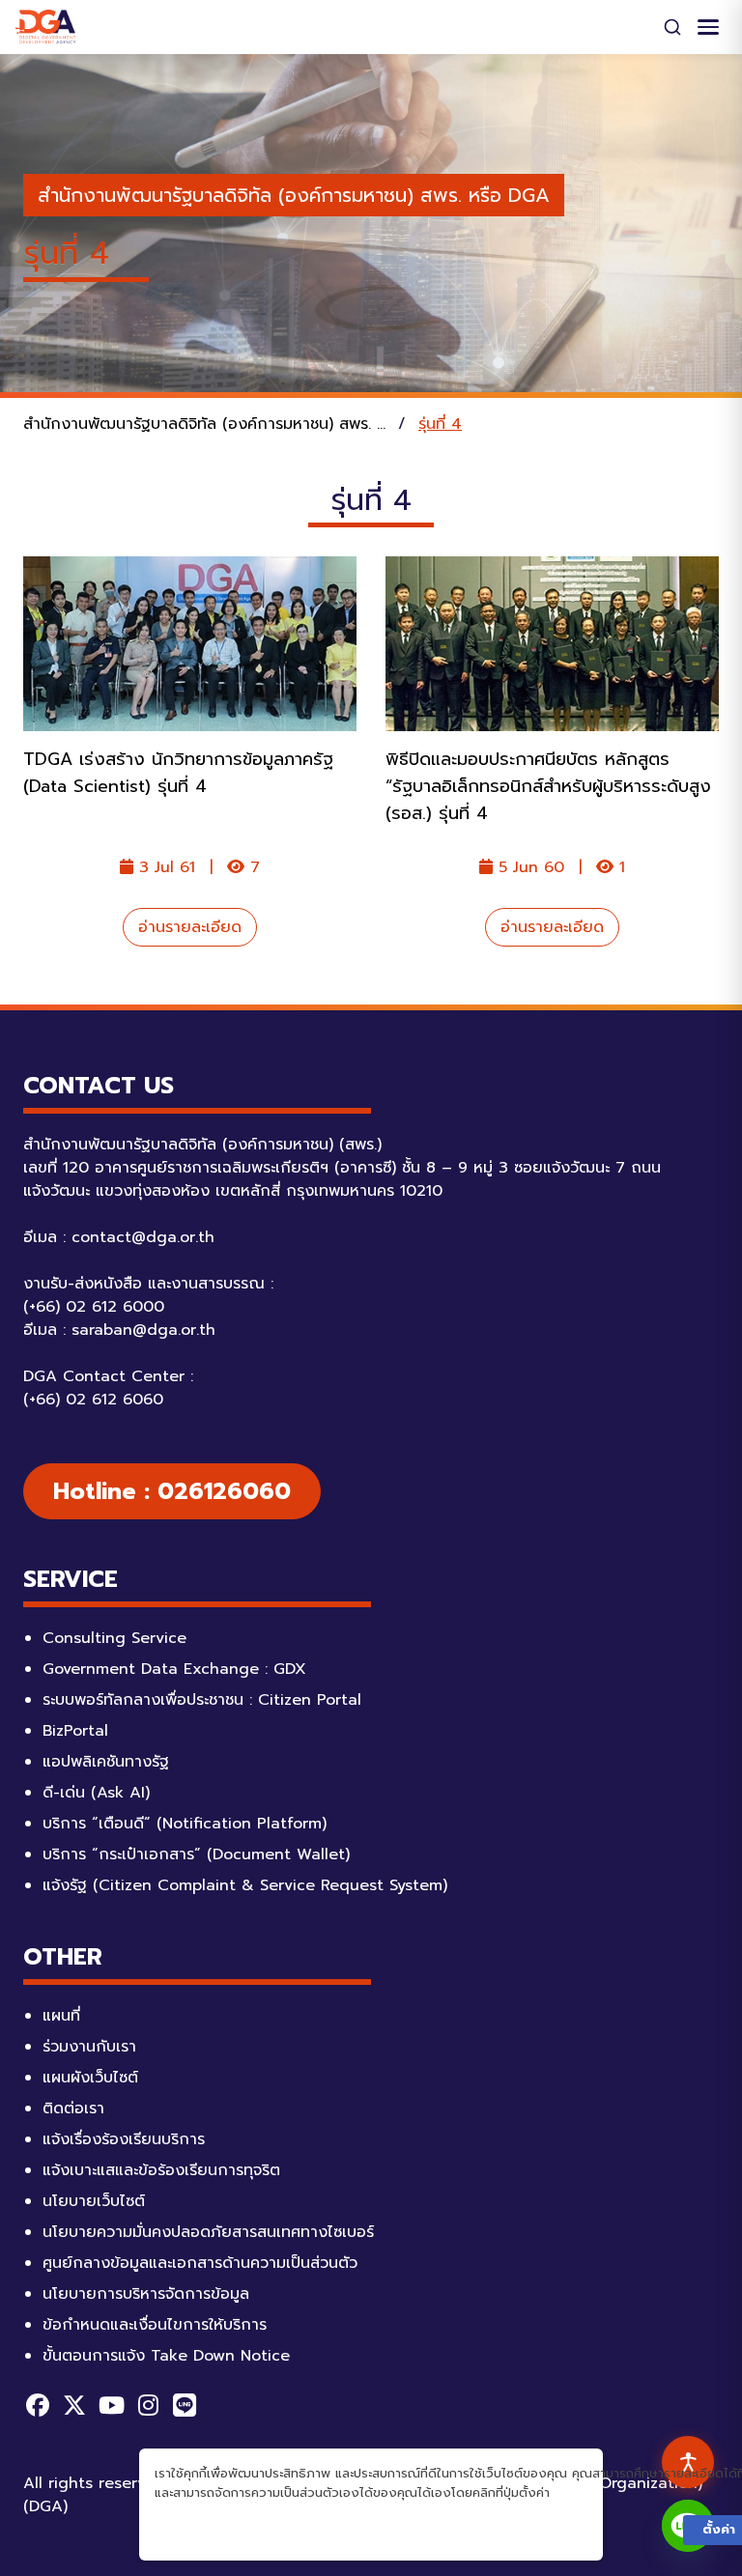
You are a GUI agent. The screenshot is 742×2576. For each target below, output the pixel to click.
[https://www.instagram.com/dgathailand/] (148, 2405)
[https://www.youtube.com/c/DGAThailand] (111, 2405)
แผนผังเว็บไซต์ (90, 2078)
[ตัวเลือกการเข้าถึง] (688, 2462)
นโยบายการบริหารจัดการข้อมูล (146, 2294)
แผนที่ (61, 2016)
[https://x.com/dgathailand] (74, 2405)
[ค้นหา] (672, 27)
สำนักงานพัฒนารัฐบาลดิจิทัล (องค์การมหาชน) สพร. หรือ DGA (294, 195)
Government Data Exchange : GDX (174, 1669)
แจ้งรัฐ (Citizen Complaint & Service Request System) (245, 1885)
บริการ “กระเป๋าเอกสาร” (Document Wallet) (196, 1854)
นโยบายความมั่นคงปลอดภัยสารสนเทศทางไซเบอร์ (208, 2232)
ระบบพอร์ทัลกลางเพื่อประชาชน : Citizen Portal (202, 1700)
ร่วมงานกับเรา (89, 2047)
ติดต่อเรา (73, 2109)
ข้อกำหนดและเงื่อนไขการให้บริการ (155, 2325)
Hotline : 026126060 (172, 1491)
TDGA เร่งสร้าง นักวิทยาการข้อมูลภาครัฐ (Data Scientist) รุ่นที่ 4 (178, 773)
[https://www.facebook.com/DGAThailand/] (38, 2405)
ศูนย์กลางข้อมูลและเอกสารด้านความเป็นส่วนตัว (200, 2263)
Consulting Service (114, 1638)
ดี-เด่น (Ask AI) (96, 1793)
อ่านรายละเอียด (190, 927)
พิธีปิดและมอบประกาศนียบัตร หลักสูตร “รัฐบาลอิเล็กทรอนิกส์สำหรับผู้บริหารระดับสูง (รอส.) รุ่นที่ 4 (548, 786)
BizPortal (75, 1731)
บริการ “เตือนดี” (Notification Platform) (185, 1824)
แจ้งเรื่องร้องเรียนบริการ (124, 2139)
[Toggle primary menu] (708, 27)
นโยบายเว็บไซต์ (94, 2201)
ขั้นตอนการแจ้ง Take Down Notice (166, 2356)
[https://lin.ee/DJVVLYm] (185, 2405)
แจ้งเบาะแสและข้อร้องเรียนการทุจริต (161, 2170)
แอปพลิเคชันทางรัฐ (106, 1762)
